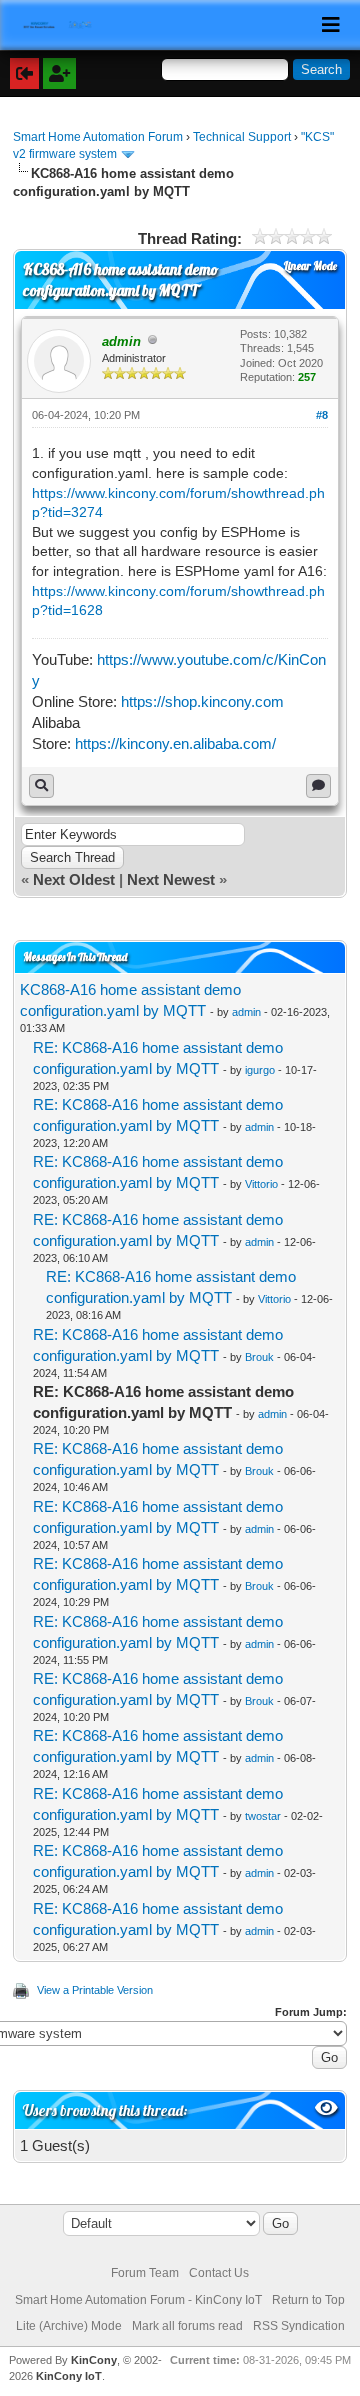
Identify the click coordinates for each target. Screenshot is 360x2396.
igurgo (260, 1070)
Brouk (259, 1357)
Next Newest (171, 879)
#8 (322, 415)
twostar (263, 1816)
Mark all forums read (187, 2326)
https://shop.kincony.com (202, 701)
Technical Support (242, 137)
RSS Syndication (299, 2326)
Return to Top (308, 2300)
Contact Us (219, 2273)
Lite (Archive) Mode (69, 2326)
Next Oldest (74, 879)
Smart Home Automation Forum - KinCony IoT (138, 2300)
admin (246, 1012)
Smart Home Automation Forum (98, 137)
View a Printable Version (95, 1990)
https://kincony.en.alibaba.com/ (175, 743)
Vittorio (261, 1184)
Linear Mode (310, 266)
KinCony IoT (69, 2376)
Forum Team (145, 2273)
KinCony (94, 2360)
